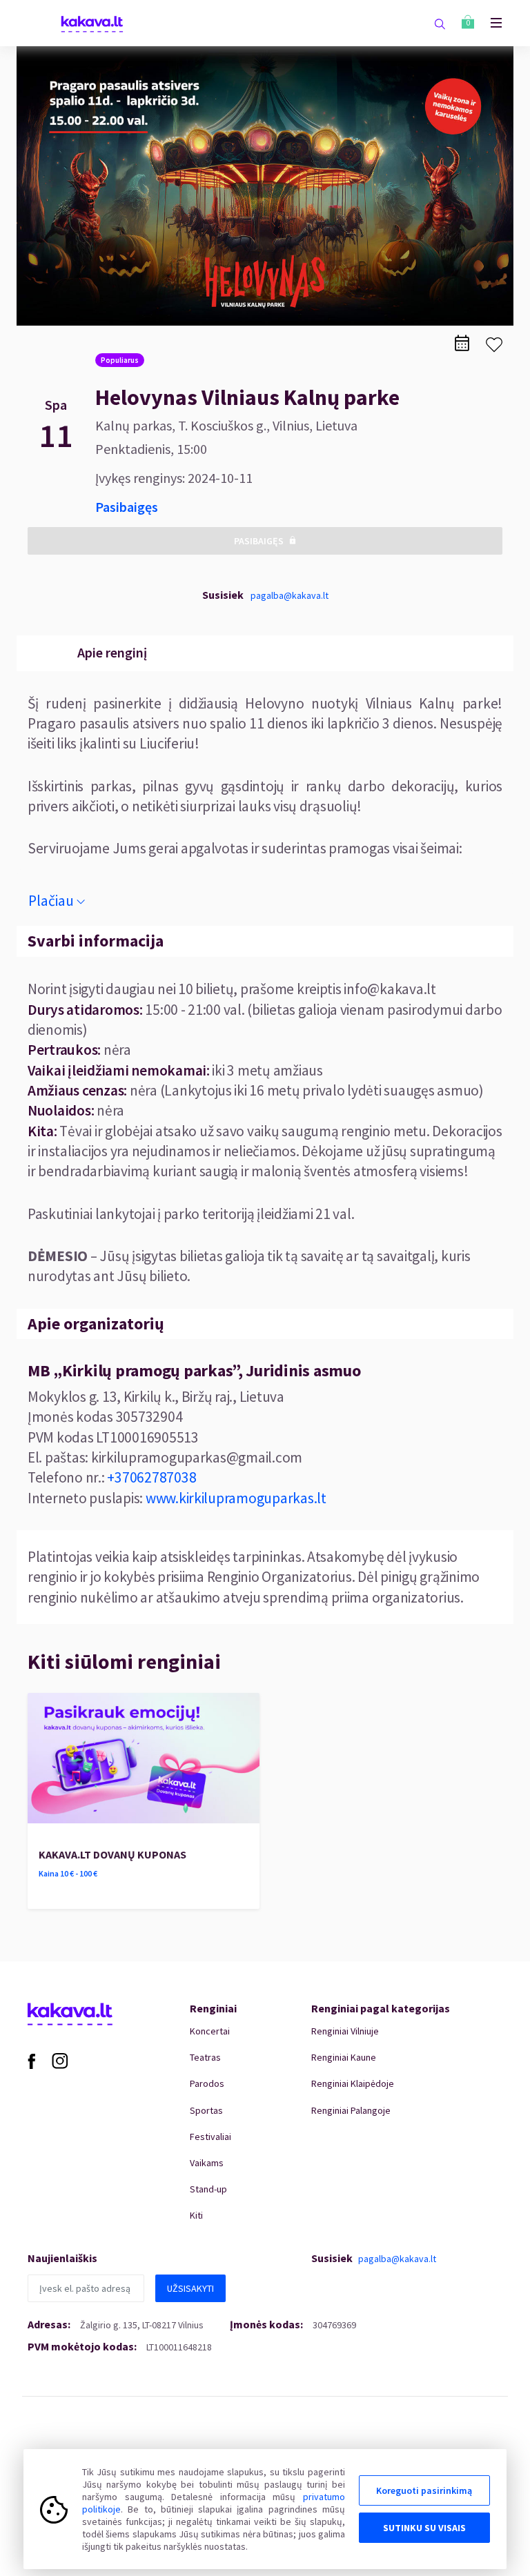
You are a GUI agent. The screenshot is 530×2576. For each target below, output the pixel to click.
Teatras (205, 2057)
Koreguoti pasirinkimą (424, 2490)
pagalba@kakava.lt (289, 595)
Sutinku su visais (424, 2528)
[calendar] (462, 343)
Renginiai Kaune (344, 2057)
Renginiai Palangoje (351, 2110)
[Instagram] (60, 2060)
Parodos (207, 2083)
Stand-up (208, 2189)
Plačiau (51, 901)
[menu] (489, 23)
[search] (440, 23)
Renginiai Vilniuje (345, 2031)
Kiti (196, 2215)
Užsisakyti (190, 2288)
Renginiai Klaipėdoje (353, 2083)
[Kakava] (92, 23)
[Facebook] (31, 2060)
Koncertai (210, 2031)
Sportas (206, 2110)
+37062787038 (151, 1477)
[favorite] (494, 345)
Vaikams (207, 2163)
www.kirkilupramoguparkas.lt (236, 1498)
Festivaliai (210, 2137)
